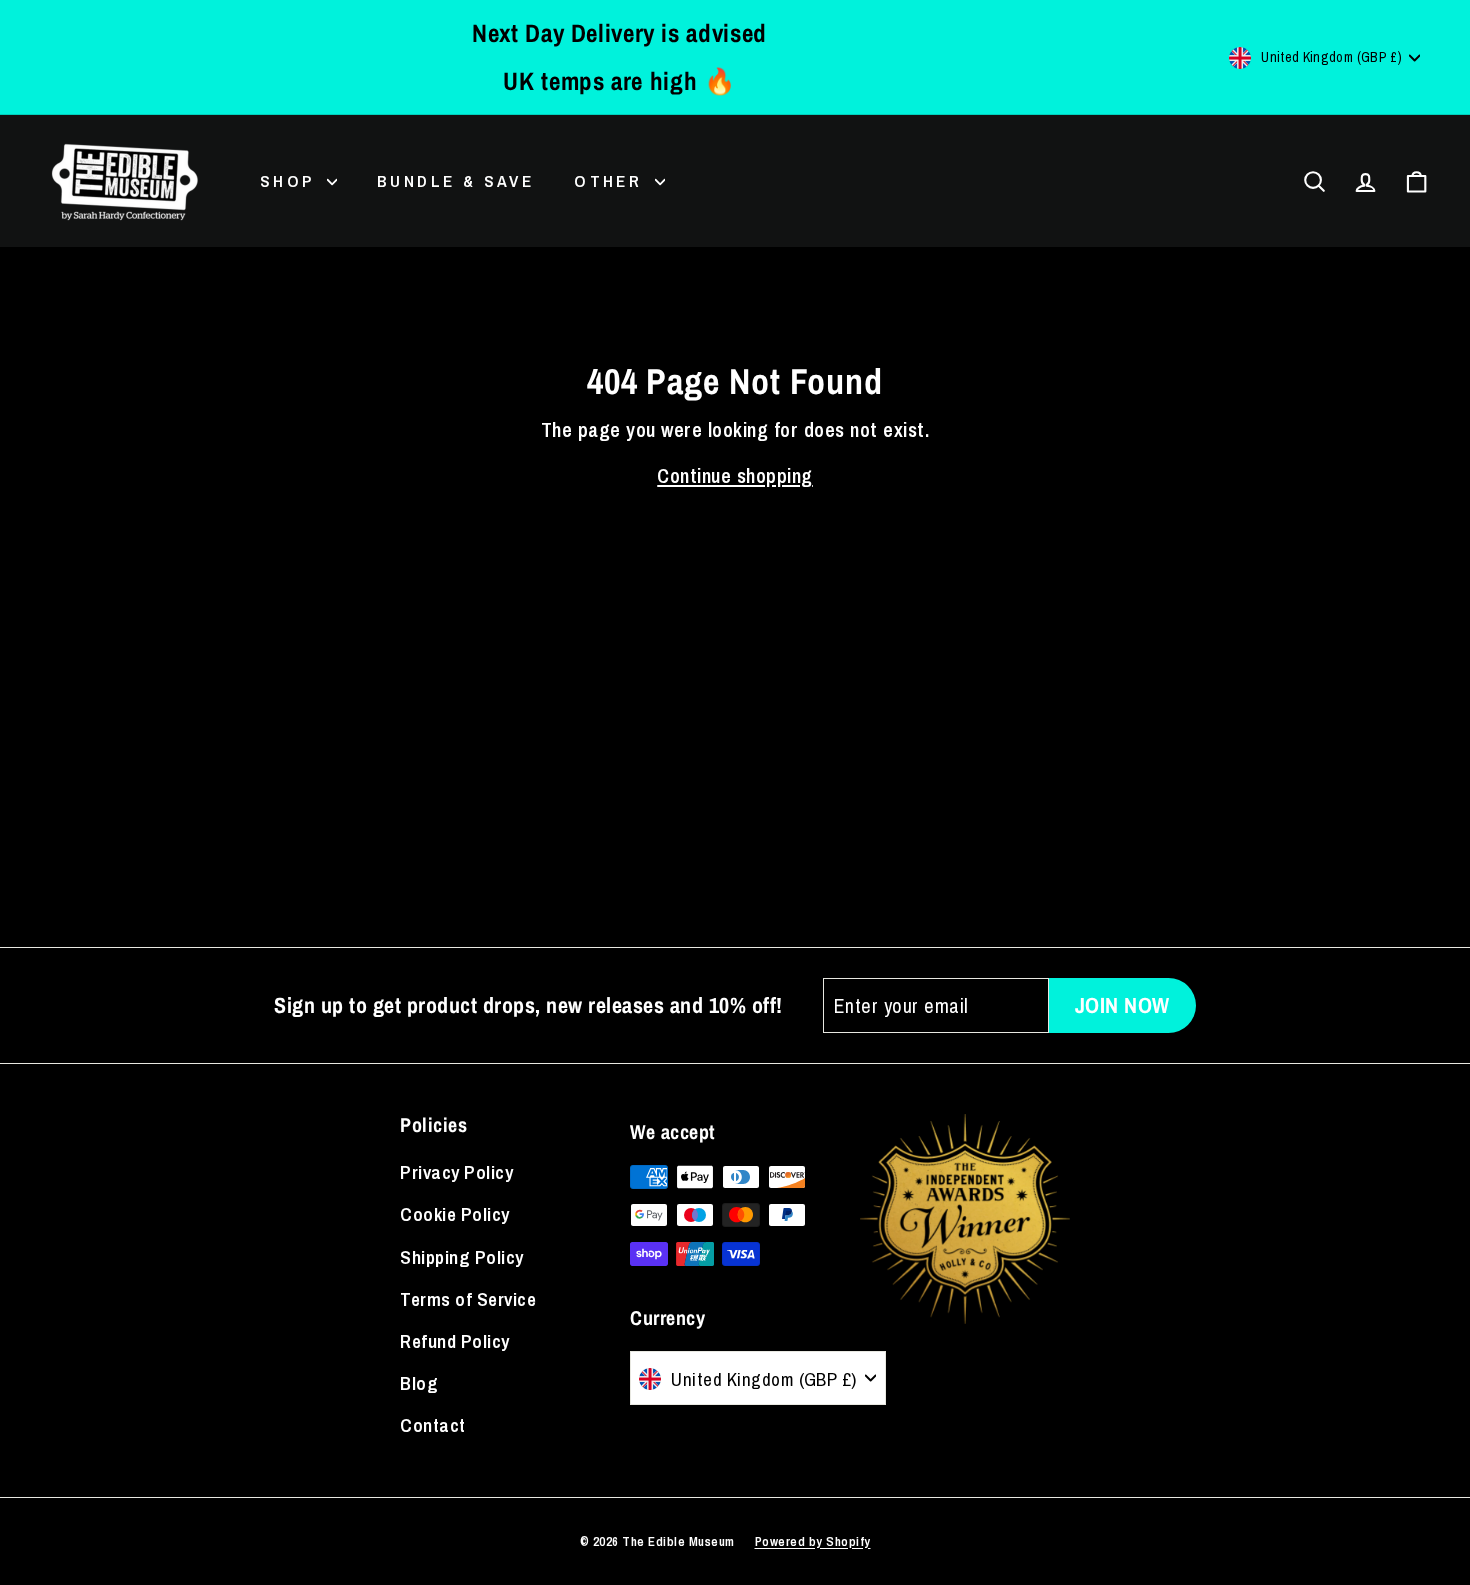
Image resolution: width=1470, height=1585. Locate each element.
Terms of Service (468, 1299)
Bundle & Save (455, 180)
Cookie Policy (455, 1214)
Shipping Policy (462, 1257)
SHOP (291, 180)
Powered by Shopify (813, 1541)
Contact (433, 1425)
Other (611, 180)
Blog (419, 1383)
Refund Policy (455, 1341)
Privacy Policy (456, 1172)
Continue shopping (735, 475)
